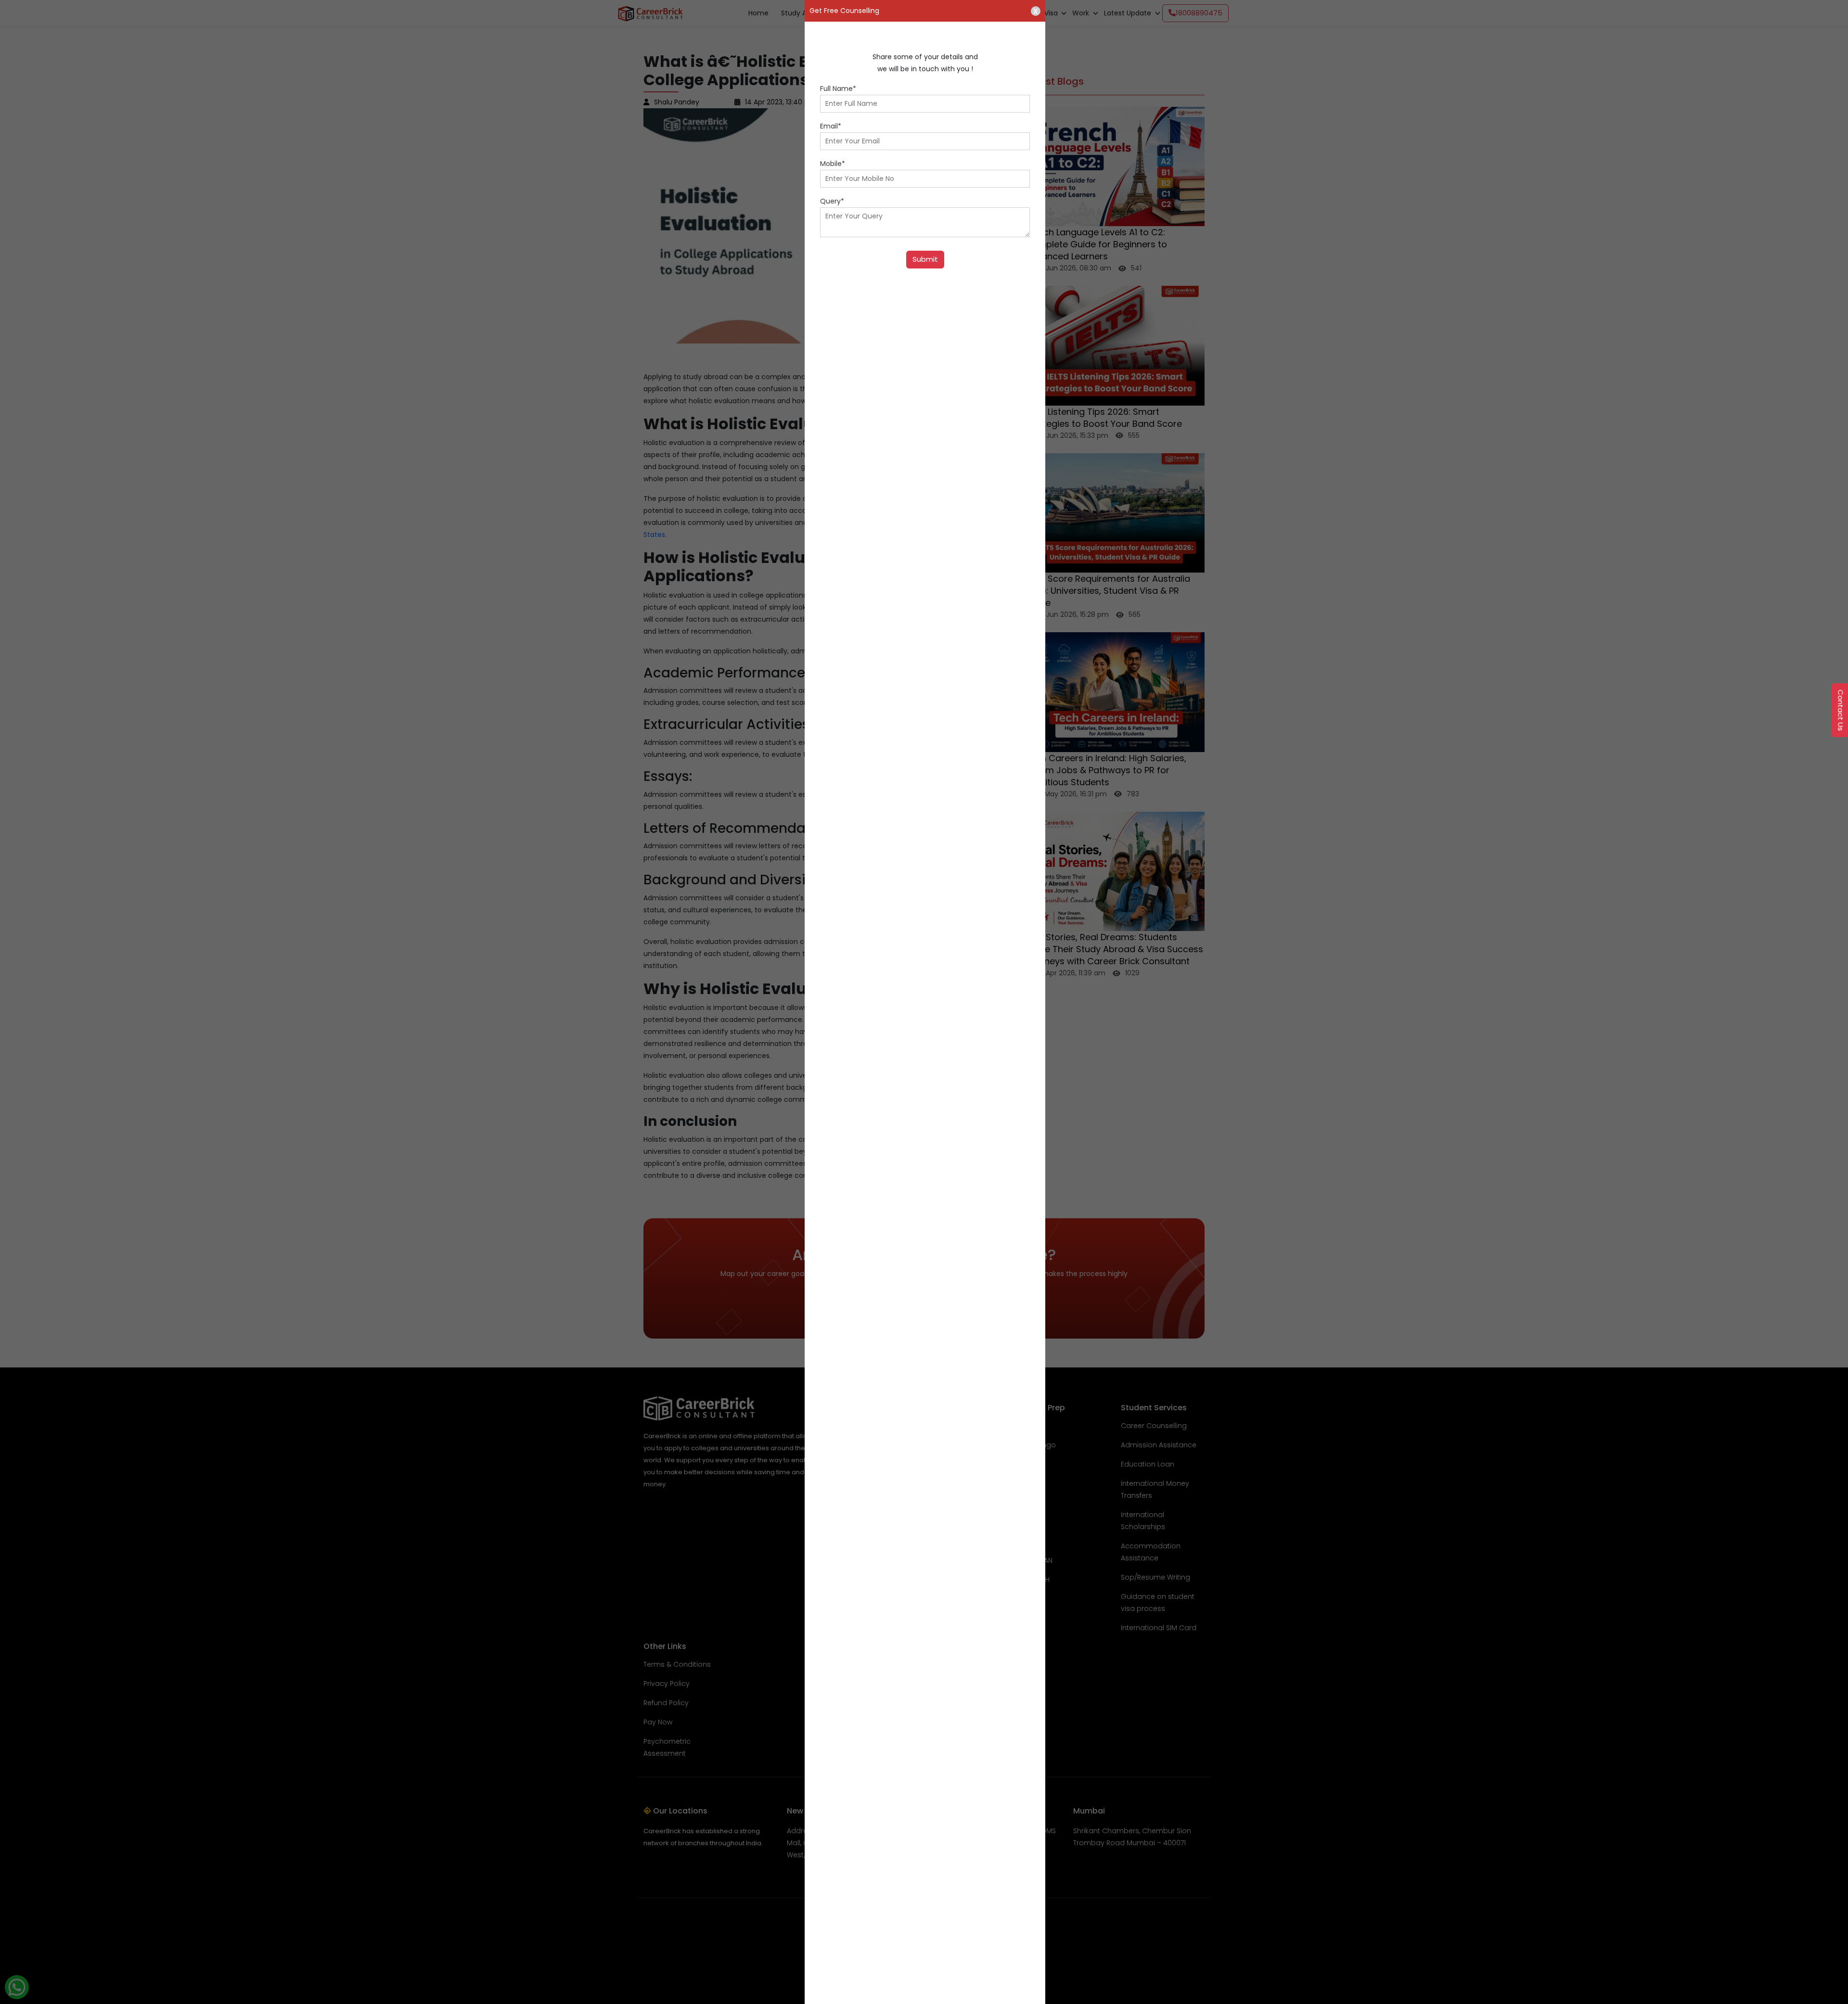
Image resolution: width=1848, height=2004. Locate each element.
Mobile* (833, 164)
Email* (831, 126)
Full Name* (838, 89)
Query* (832, 201)
